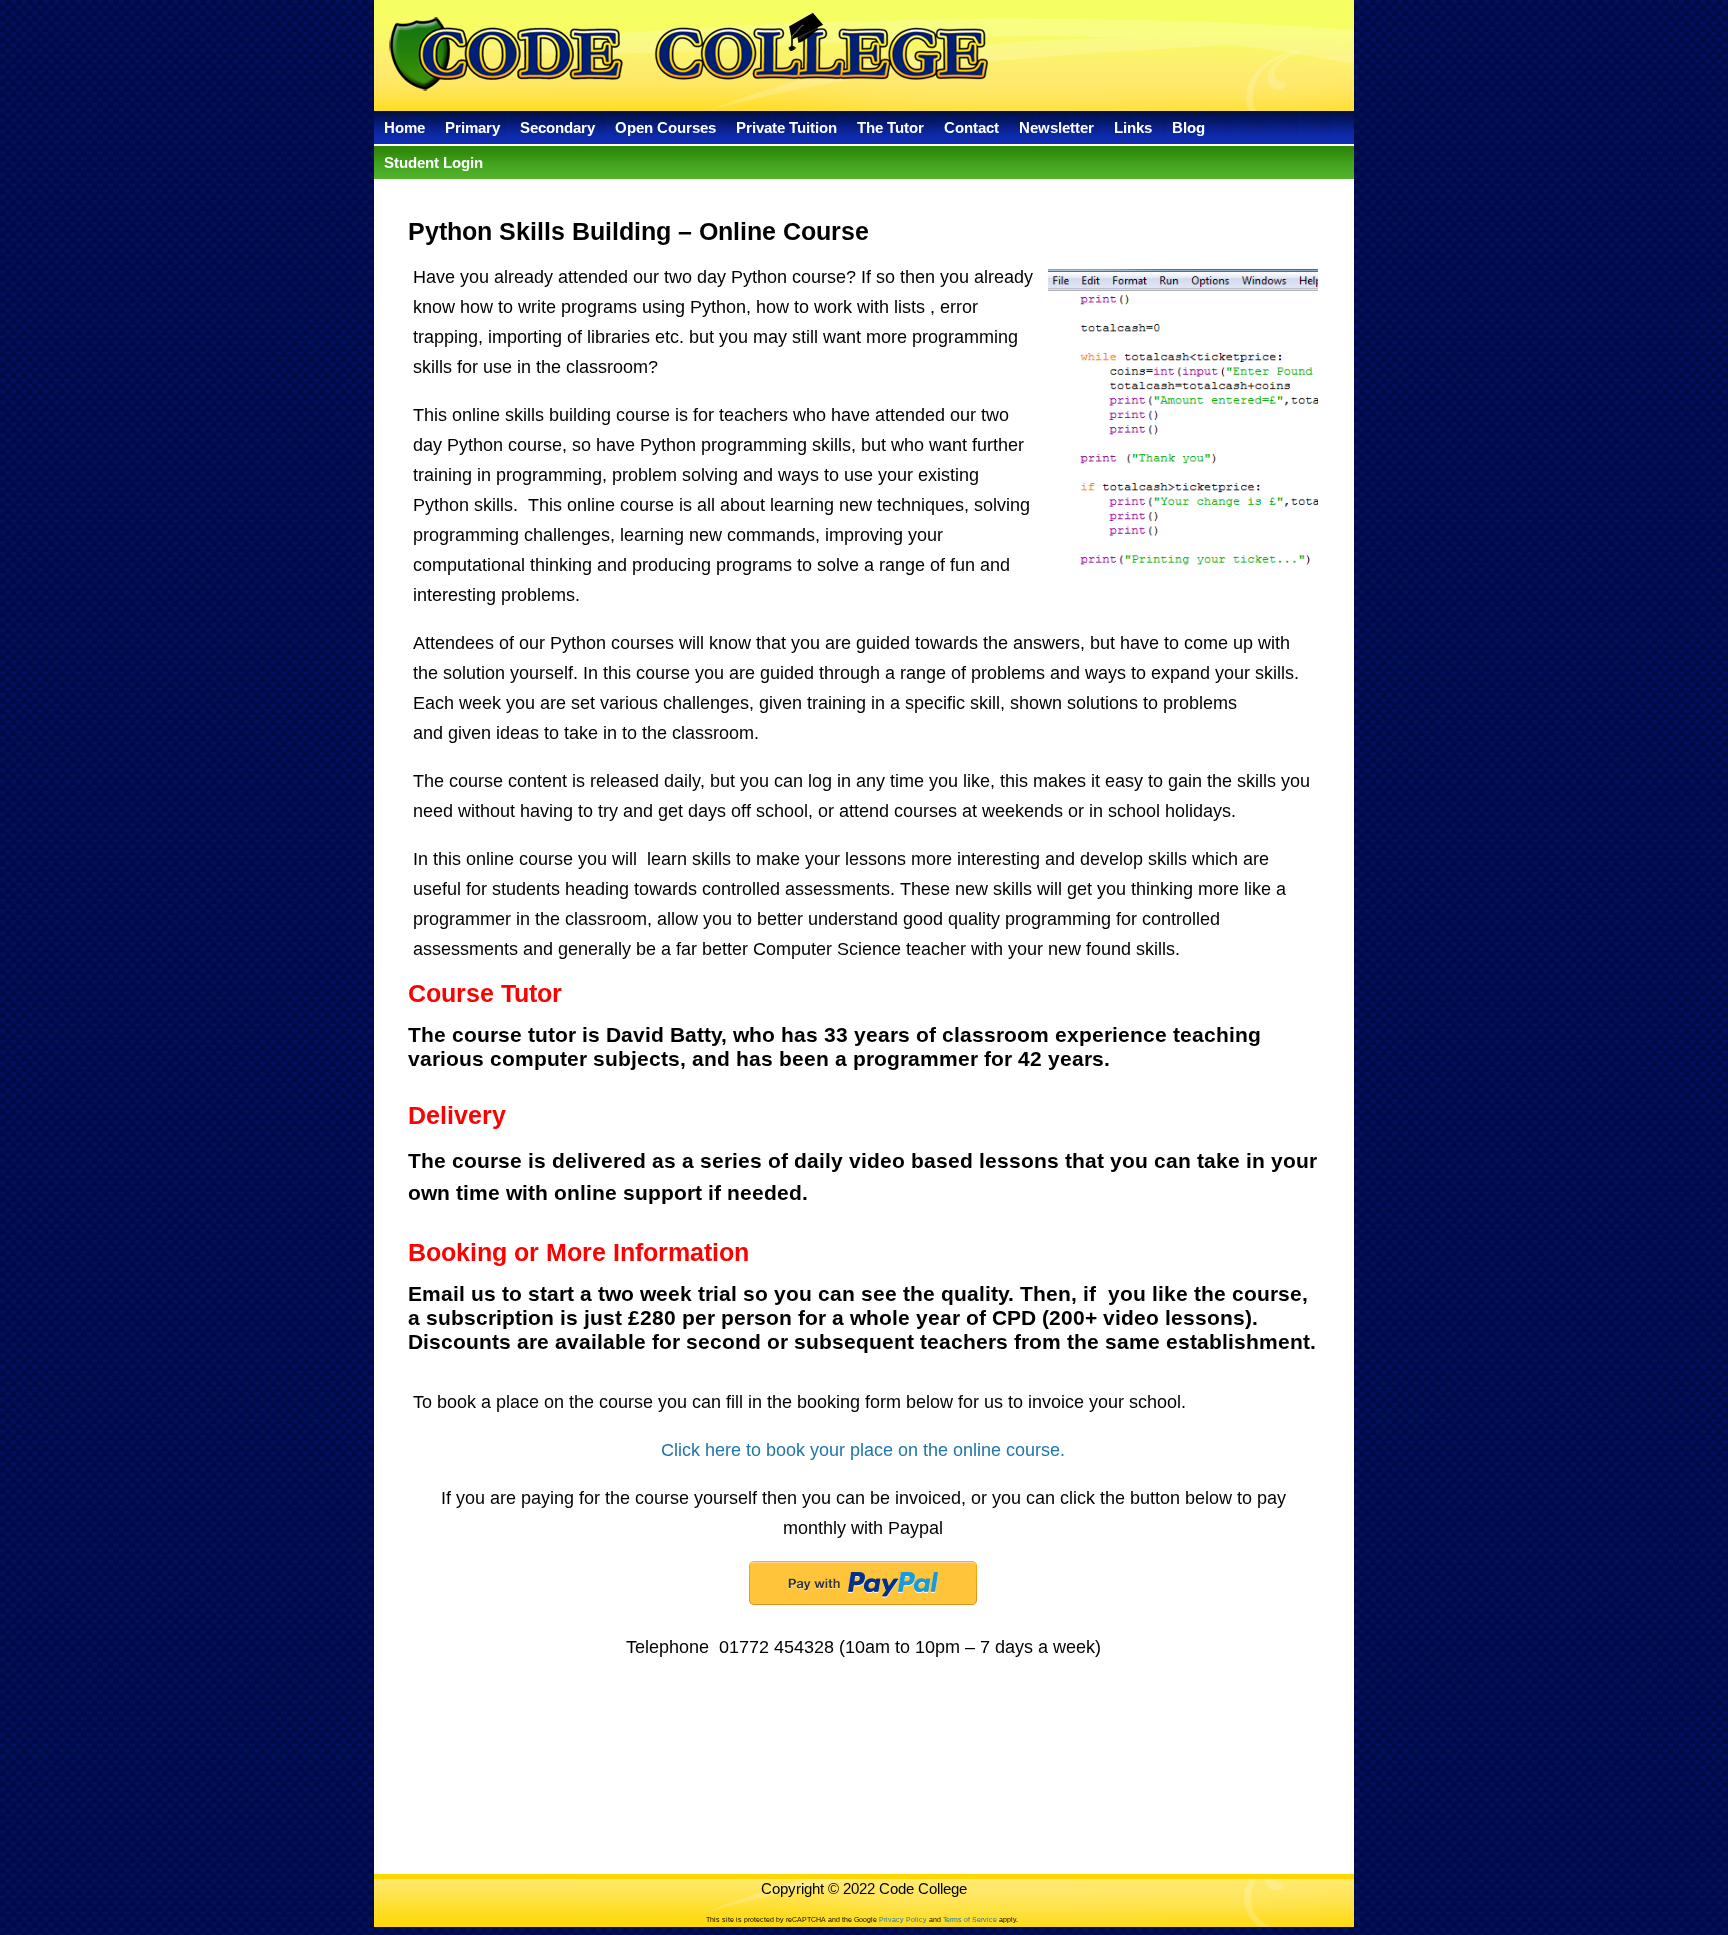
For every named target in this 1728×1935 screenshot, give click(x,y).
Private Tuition (786, 127)
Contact (971, 127)
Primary (472, 127)
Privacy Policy (903, 1919)
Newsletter (1056, 127)
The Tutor (890, 127)
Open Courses (665, 127)
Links (1133, 127)
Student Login (433, 162)
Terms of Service (969, 1919)
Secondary (557, 127)
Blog (1188, 127)
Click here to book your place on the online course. (863, 1450)
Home (404, 127)
